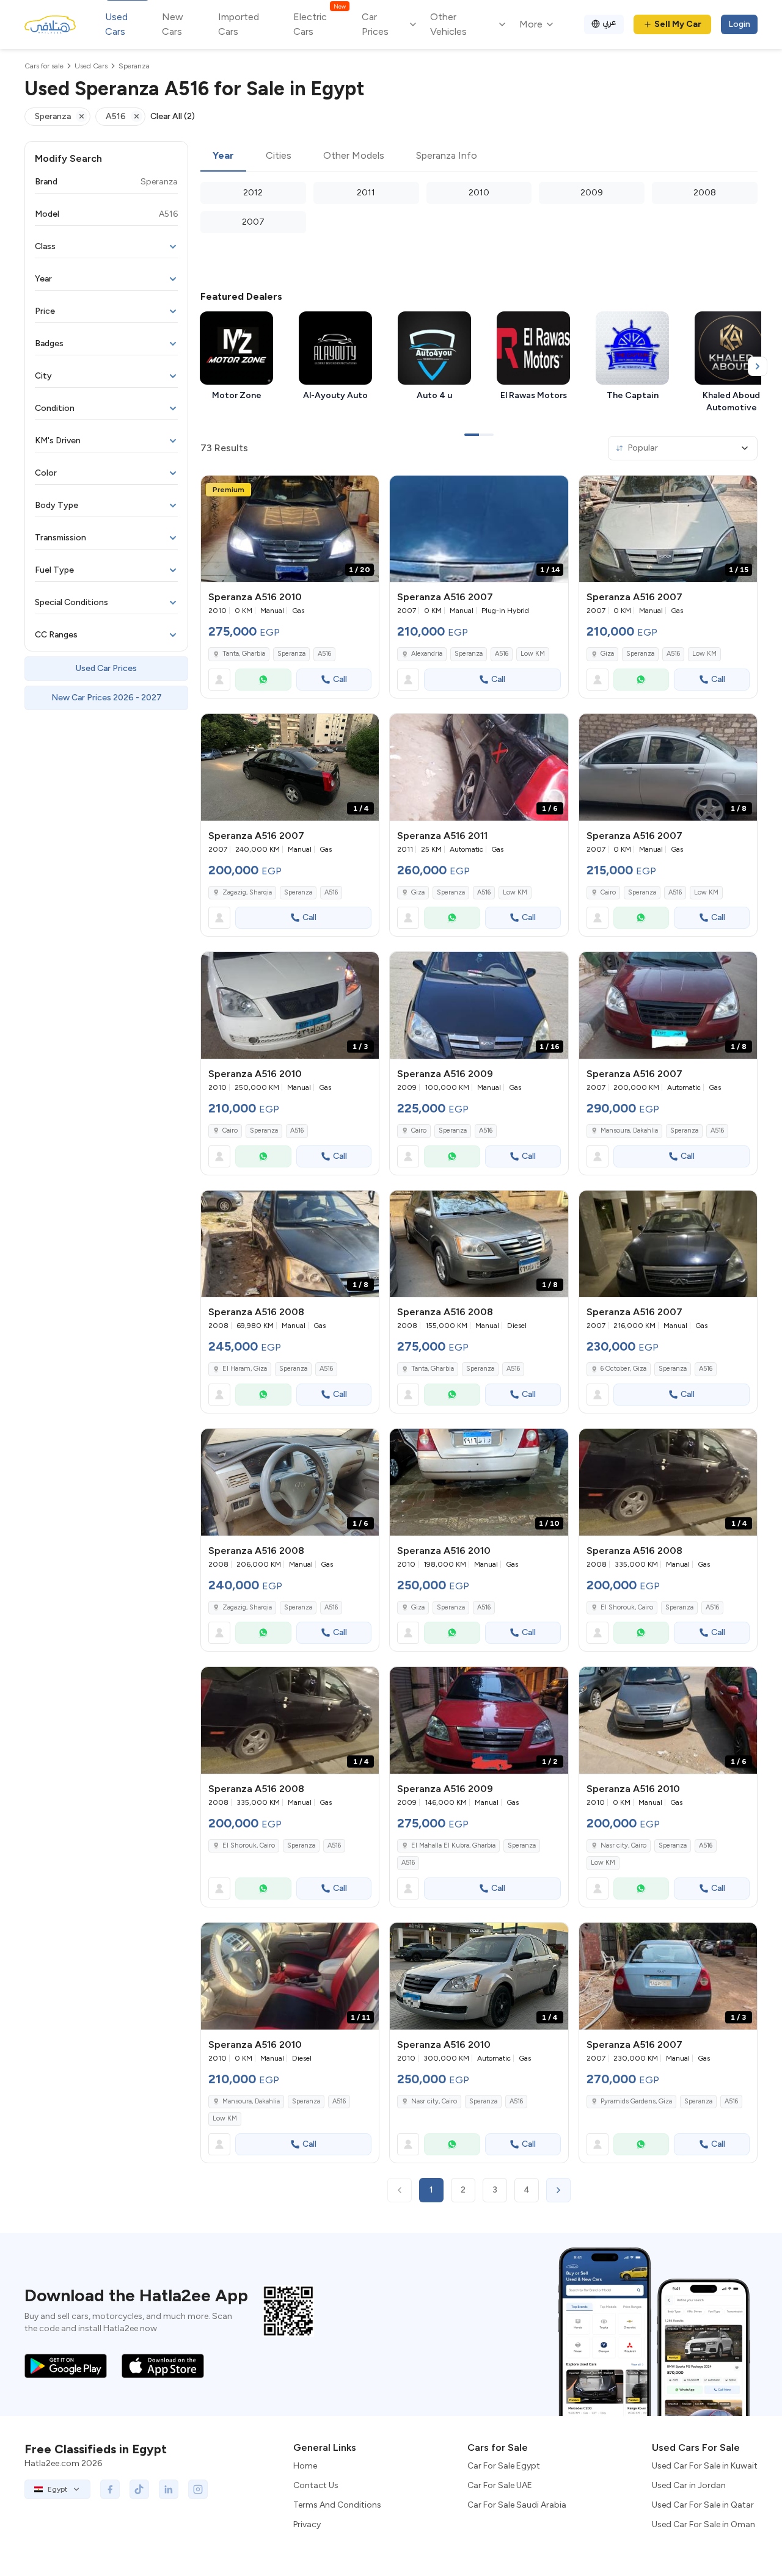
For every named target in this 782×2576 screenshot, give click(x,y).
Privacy (307, 2524)
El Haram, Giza (245, 1369)
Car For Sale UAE (500, 2485)
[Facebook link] (110, 2489)
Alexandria (427, 654)
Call (340, 679)
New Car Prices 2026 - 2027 (107, 698)
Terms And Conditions (337, 2505)
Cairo (608, 892)
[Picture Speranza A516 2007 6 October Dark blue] (668, 1244)
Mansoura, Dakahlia (629, 1130)
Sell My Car (678, 24)
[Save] (364, 490)
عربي (609, 22)
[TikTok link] (139, 2489)
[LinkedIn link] (169, 2489)
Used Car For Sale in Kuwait (705, 2466)
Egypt (57, 2489)
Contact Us (316, 2485)
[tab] (223, 156)
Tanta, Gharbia (433, 1369)
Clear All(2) (173, 116)
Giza (607, 654)
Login (739, 24)
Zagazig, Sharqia (247, 892)
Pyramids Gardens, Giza (636, 2101)
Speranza (291, 654)
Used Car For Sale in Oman (703, 2524)
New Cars (173, 24)
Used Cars (116, 24)
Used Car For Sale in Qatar (703, 2505)
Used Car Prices (106, 668)
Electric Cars (319, 24)
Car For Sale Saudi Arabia (517, 2505)
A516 (324, 654)
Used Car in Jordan (689, 2485)
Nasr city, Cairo (623, 1845)
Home (305, 2466)
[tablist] (479, 156)
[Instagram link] (198, 2489)
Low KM (533, 654)
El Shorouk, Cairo (627, 1607)
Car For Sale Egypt (504, 2466)
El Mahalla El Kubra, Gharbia (453, 1845)
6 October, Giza (623, 1369)
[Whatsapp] (263, 680)
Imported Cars (239, 24)
